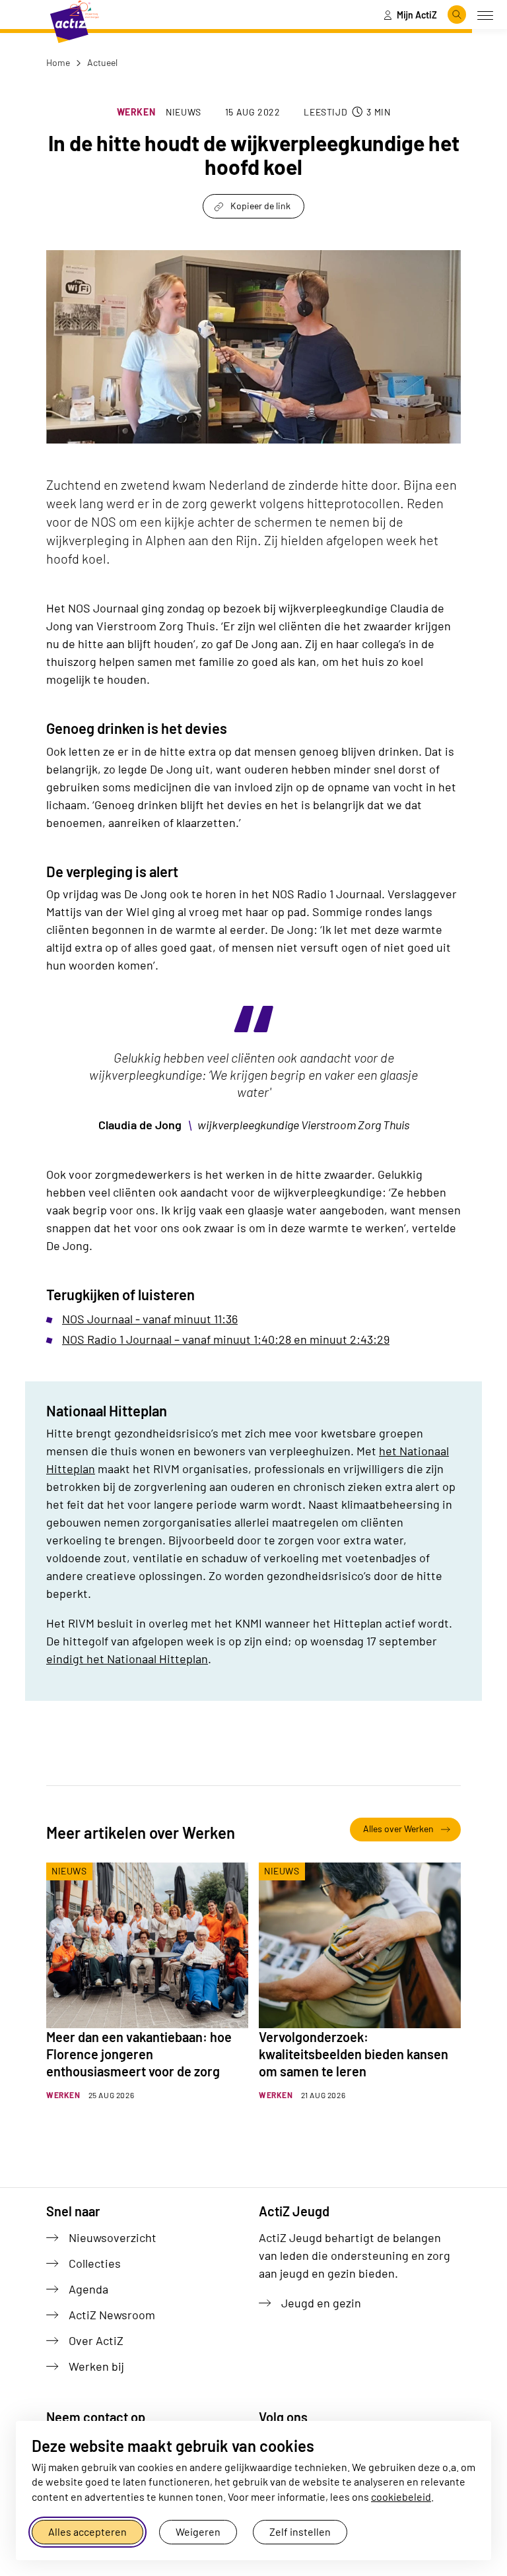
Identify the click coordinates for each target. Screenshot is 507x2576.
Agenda (88, 2289)
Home (58, 62)
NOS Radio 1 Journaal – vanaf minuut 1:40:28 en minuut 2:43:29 (226, 1339)
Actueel (101, 62)
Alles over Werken (398, 1829)
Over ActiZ (96, 2340)
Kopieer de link (260, 206)
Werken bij (96, 2366)
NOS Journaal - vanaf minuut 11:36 (150, 1319)
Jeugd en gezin (321, 2303)
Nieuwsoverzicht (113, 2237)
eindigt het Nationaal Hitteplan (127, 1659)
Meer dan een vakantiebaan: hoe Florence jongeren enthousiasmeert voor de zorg (139, 2054)
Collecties (95, 2263)
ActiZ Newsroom (112, 2315)
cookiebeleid (401, 2496)
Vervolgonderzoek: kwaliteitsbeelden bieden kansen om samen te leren (354, 2054)
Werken (136, 112)
